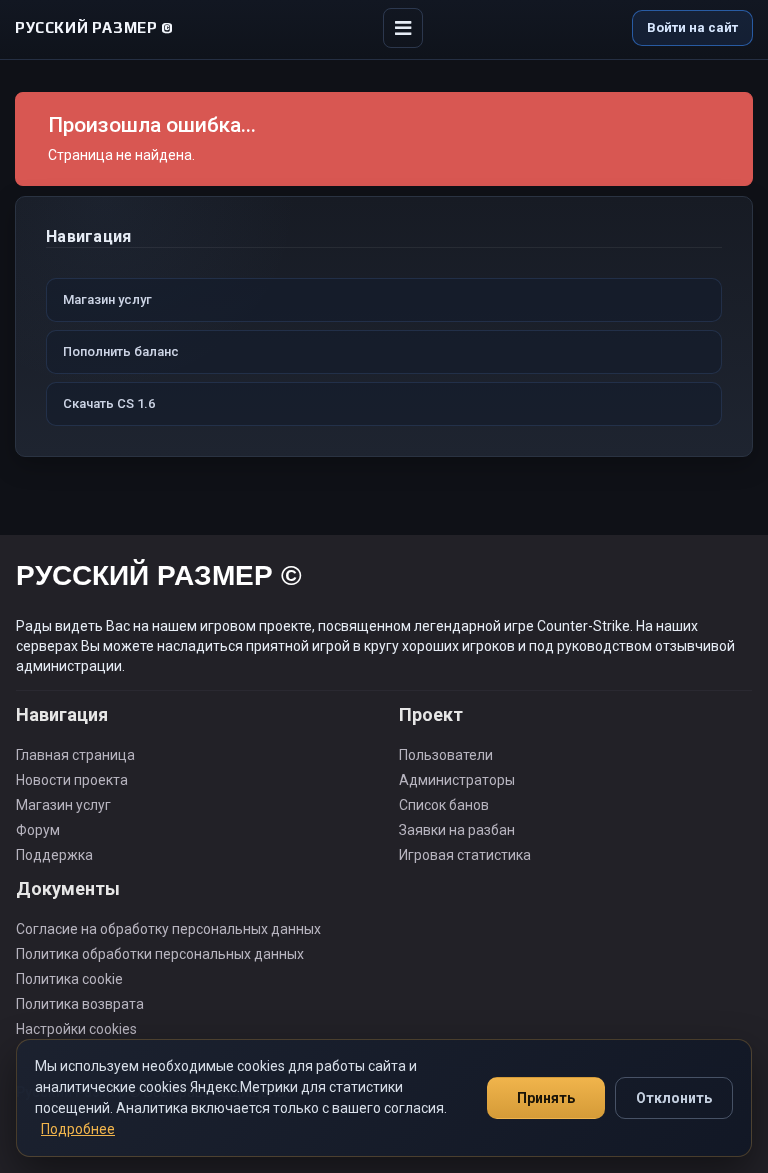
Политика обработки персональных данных (160, 954)
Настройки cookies (76, 1029)
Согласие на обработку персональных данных (168, 929)
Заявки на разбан (457, 830)
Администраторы (457, 780)
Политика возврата (80, 1004)
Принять (546, 1098)
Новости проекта (72, 780)
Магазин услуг (107, 299)
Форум (38, 830)
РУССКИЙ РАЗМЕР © (159, 578)
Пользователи (446, 755)
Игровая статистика (465, 855)
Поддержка (54, 855)
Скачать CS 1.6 (109, 403)
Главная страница (75, 755)
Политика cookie (69, 979)
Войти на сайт (692, 27)
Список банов (444, 805)
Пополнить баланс (121, 351)
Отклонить (674, 1098)
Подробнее (78, 1129)
